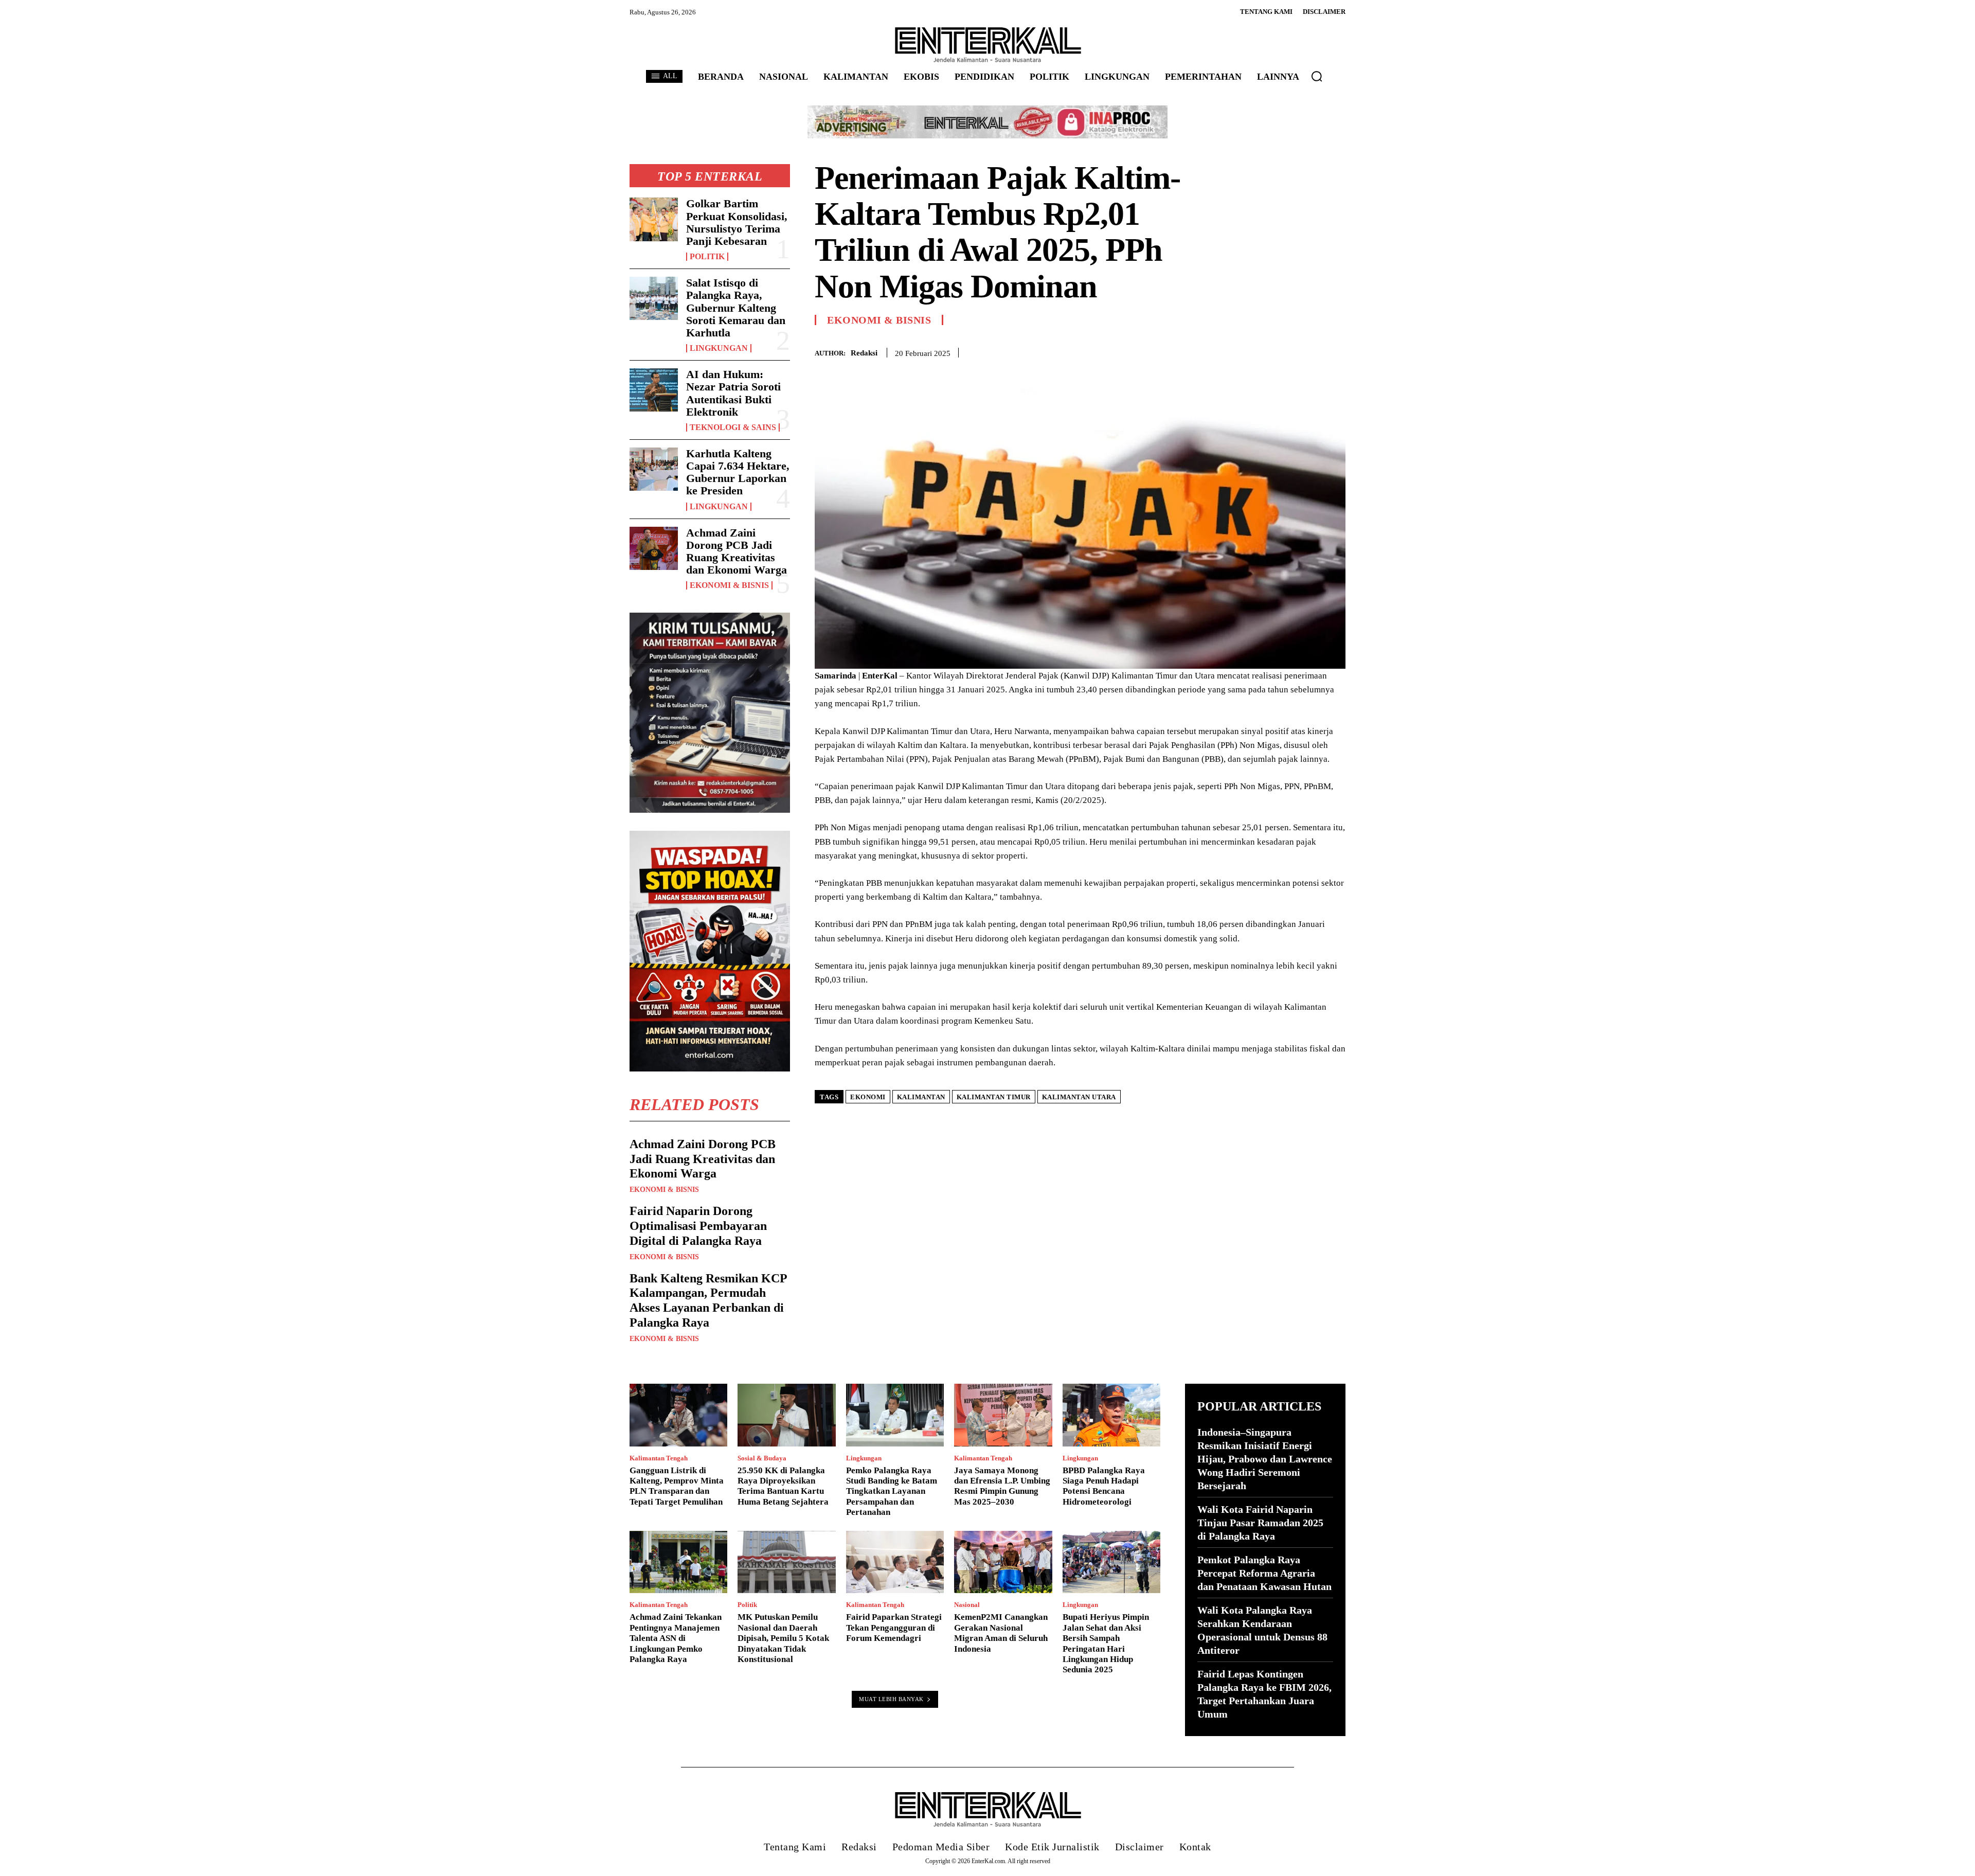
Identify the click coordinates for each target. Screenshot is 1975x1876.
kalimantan (921, 1097)
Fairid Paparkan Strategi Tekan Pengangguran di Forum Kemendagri (894, 1628)
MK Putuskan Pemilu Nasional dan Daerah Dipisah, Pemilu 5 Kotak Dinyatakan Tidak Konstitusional (783, 1638)
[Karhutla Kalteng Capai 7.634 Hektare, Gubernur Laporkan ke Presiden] (654, 469)
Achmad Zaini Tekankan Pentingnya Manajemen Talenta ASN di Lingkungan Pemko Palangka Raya (676, 1638)
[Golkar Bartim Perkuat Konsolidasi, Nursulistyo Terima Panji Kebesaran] (654, 219)
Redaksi (864, 353)
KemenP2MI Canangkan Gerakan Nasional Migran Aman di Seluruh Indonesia (1001, 1633)
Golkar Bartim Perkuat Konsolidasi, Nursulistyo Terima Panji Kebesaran (737, 222)
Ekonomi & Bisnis (729, 585)
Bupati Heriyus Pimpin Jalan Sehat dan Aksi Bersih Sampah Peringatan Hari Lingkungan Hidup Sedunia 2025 (1106, 1643)
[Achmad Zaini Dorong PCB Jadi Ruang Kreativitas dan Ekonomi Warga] (654, 548)
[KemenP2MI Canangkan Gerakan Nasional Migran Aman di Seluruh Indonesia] (1003, 1562)
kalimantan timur (994, 1097)
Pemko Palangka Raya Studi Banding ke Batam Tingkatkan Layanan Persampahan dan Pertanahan (892, 1491)
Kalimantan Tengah (659, 1458)
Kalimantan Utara (1079, 1097)
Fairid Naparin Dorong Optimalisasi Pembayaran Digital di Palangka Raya (698, 1226)
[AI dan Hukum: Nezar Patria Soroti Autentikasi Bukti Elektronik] (654, 390)
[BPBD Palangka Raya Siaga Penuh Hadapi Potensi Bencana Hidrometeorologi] (1111, 1415)
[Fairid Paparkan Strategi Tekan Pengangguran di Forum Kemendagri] (895, 1562)
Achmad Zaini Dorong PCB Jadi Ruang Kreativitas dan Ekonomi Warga (737, 551)
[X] (1288, 351)
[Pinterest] (1312, 351)
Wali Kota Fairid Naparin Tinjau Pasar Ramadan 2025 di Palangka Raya (1260, 1523)
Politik (707, 257)
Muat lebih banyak (891, 1699)
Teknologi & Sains (733, 427)
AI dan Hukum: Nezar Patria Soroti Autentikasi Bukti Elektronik (733, 393)
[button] (1317, 76)
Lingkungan (719, 348)
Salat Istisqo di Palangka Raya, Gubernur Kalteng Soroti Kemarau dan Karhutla (736, 308)
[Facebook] (1264, 351)
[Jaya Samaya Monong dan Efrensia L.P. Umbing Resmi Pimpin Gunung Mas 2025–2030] (1003, 1415)
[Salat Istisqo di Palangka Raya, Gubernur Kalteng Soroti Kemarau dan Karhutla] (654, 298)
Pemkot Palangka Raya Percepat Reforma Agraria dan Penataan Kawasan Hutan (1264, 1573)
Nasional (967, 1605)
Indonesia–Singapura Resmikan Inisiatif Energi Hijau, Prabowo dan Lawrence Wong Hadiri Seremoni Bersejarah (1265, 1459)
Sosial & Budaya (762, 1458)
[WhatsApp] (1335, 351)
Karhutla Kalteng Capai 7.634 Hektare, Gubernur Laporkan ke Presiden (738, 472)
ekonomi (868, 1097)
